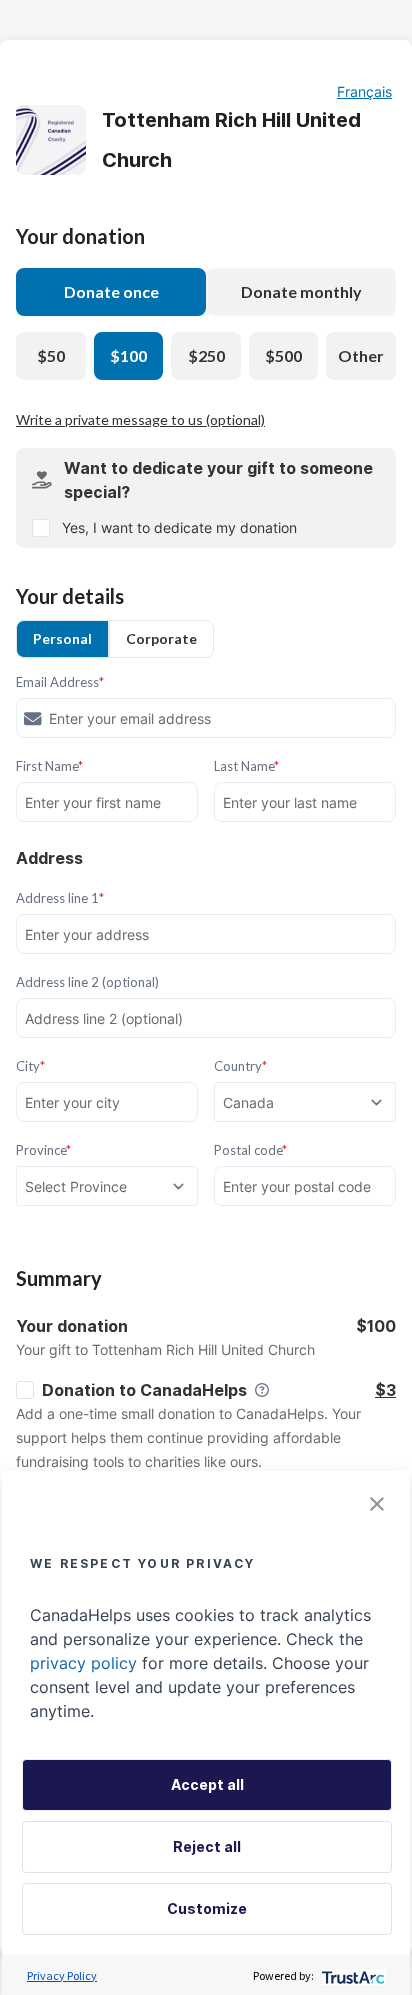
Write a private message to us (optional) (140, 419)
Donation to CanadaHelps (144, 1390)
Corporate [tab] (161, 638)
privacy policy (83, 1663)
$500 (283, 355)
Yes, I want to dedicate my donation (179, 527)
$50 (51, 355)
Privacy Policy (62, 1975)
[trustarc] (351, 1975)
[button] (377, 1504)
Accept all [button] (207, 1784)
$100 (128, 355)
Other (361, 355)
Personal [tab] (62, 638)
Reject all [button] (207, 1846)
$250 (206, 355)
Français (364, 91)
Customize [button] (207, 1908)
